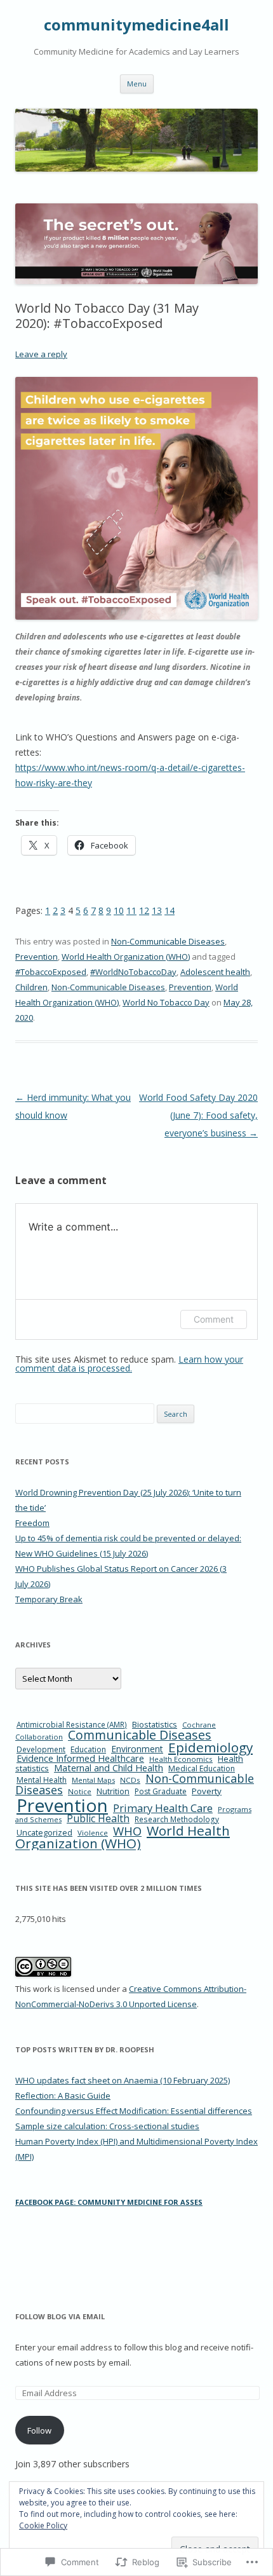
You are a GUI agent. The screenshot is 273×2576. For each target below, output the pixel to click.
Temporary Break (49, 1599)
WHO (127, 1831)
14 (170, 910)
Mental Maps (93, 1780)
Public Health (98, 1818)
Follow (39, 2430)
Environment (137, 1749)
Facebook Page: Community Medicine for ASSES (109, 2202)
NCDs (130, 1780)
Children (31, 987)
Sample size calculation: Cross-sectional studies (107, 2126)
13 (157, 910)
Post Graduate (161, 1791)
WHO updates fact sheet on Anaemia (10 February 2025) (123, 2080)
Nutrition (113, 1791)
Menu (137, 84)
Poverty (207, 1791)
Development (41, 1749)
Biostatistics (155, 1724)
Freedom (32, 1523)
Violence (93, 1833)
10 (119, 910)
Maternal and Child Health (109, 1768)
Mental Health (42, 1780)
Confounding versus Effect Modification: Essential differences (134, 2111)
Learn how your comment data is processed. (129, 1364)
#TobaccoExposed (51, 972)
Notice (80, 1791)
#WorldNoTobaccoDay (133, 972)
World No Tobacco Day (166, 1002)
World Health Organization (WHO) (126, 957)
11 (131, 910)
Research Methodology (177, 1819)
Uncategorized (44, 1833)
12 (144, 910)
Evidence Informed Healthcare (80, 1758)
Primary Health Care (163, 1808)
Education (88, 1749)
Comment (214, 1319)
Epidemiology (210, 1747)
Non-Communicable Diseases (168, 941)
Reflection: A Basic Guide (63, 2096)
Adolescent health (215, 972)
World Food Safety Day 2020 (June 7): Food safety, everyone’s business (198, 1115)
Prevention (37, 957)
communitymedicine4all (136, 25)
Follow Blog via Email (60, 2316)
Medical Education (202, 1768)
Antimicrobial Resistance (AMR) (72, 1724)
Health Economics (181, 1759)
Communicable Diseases (140, 1735)
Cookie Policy (43, 2525)
